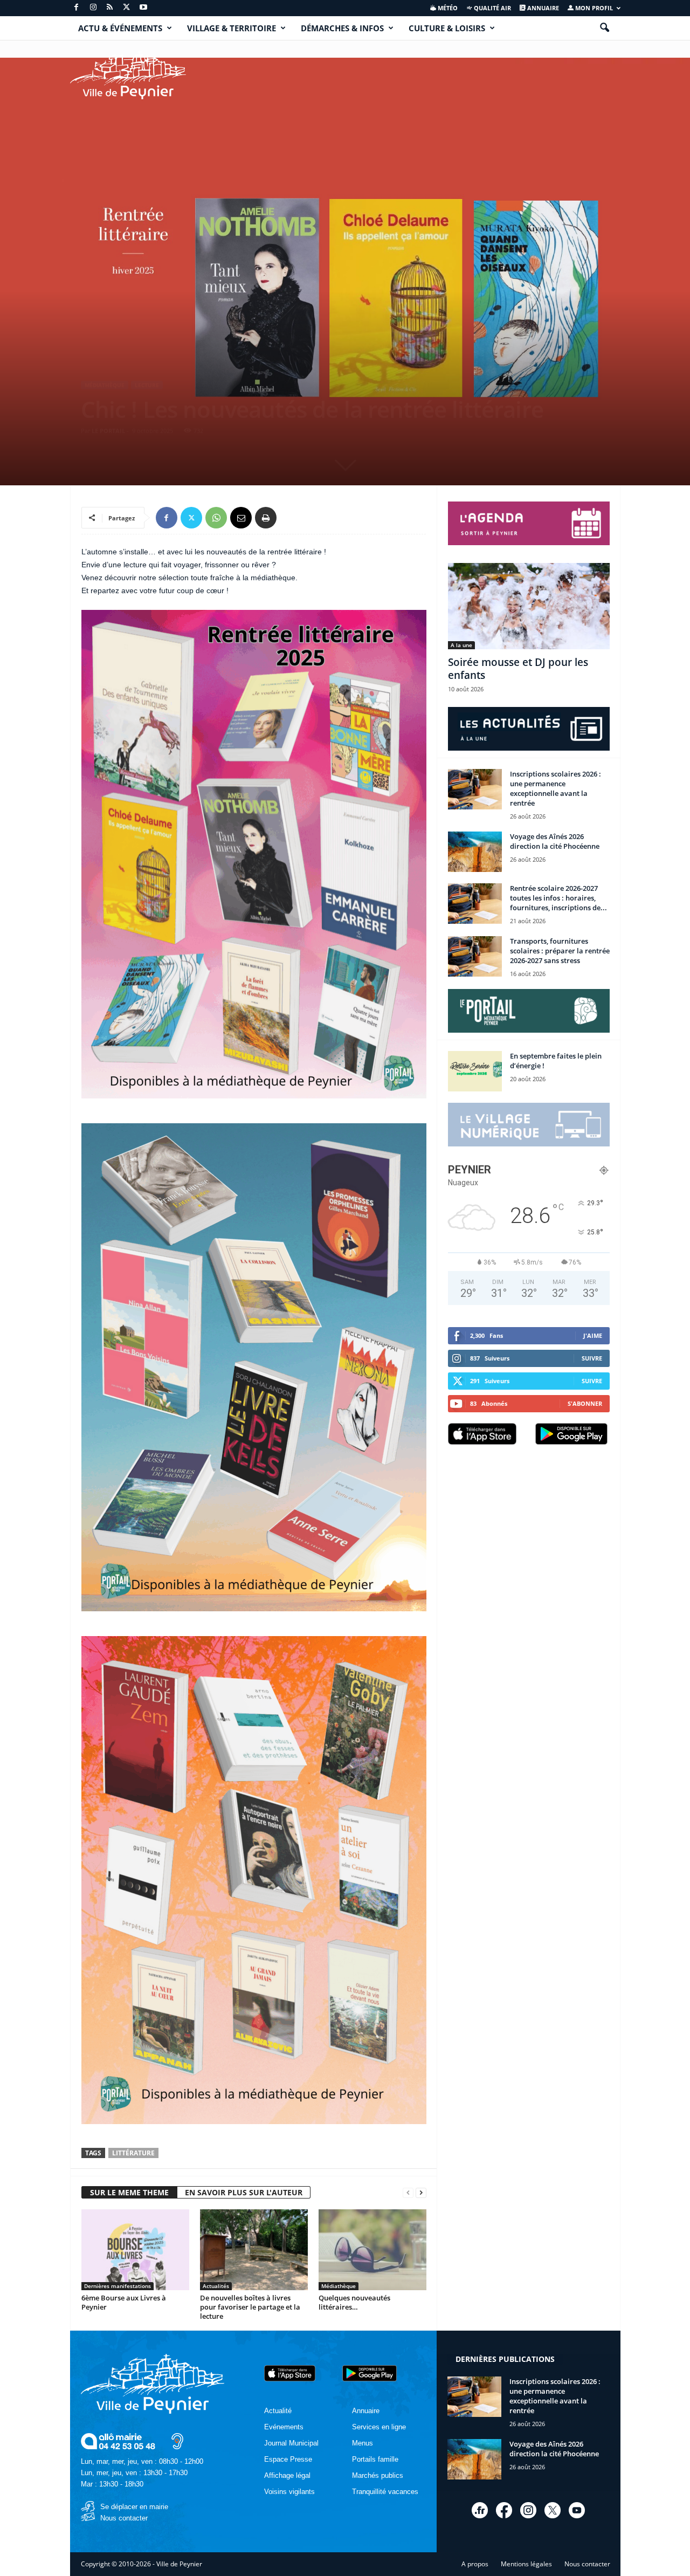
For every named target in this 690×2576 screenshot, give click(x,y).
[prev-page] (408, 2193)
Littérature (133, 2153)
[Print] (266, 518)
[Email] (241, 518)
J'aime (593, 1335)
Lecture (147, 385)
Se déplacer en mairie (134, 2507)
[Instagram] (93, 8)
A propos (475, 2564)
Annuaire (542, 8)
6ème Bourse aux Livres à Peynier (124, 2302)
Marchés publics (378, 2475)
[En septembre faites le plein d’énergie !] (475, 1071)
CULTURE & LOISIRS (447, 28)
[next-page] (421, 2193)
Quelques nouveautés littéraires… (354, 2302)
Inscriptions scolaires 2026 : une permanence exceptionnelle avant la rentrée (556, 788)
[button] (604, 28)
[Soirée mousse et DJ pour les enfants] (529, 606)
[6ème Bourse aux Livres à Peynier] (135, 2250)
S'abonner (585, 1403)
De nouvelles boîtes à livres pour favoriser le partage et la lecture (250, 2307)
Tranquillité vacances (385, 2492)
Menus (363, 2443)
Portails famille (375, 2459)
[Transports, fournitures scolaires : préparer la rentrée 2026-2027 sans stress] (475, 956)
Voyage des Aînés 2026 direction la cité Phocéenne (555, 841)
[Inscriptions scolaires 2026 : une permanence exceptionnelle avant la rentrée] (475, 789)
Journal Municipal (291, 2443)
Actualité (278, 2411)
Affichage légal (287, 2475)
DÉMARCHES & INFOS (342, 28)
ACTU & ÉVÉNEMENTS (120, 28)
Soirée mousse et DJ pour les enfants (518, 669)
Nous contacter (124, 2518)
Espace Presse (288, 2459)
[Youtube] (143, 8)
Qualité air (492, 8)
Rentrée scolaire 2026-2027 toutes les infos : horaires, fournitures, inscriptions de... (558, 898)
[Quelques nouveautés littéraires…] (372, 2250)
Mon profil (593, 8)
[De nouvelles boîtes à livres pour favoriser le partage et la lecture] (254, 2250)
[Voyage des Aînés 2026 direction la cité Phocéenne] (475, 852)
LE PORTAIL (108, 431)
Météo (447, 8)
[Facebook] (77, 8)
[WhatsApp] (216, 518)
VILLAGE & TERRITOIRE (232, 28)
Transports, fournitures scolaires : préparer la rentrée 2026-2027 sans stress (560, 951)
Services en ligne (379, 2427)
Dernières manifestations (118, 2286)
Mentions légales (526, 2564)
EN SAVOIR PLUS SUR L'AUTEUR (244, 2192)
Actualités (216, 2286)
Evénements (284, 2427)
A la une (461, 645)
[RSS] (110, 8)
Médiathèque (105, 385)
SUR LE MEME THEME (129, 2192)
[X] (127, 8)
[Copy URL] (291, 518)
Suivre (592, 1358)
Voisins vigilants (289, 2492)
